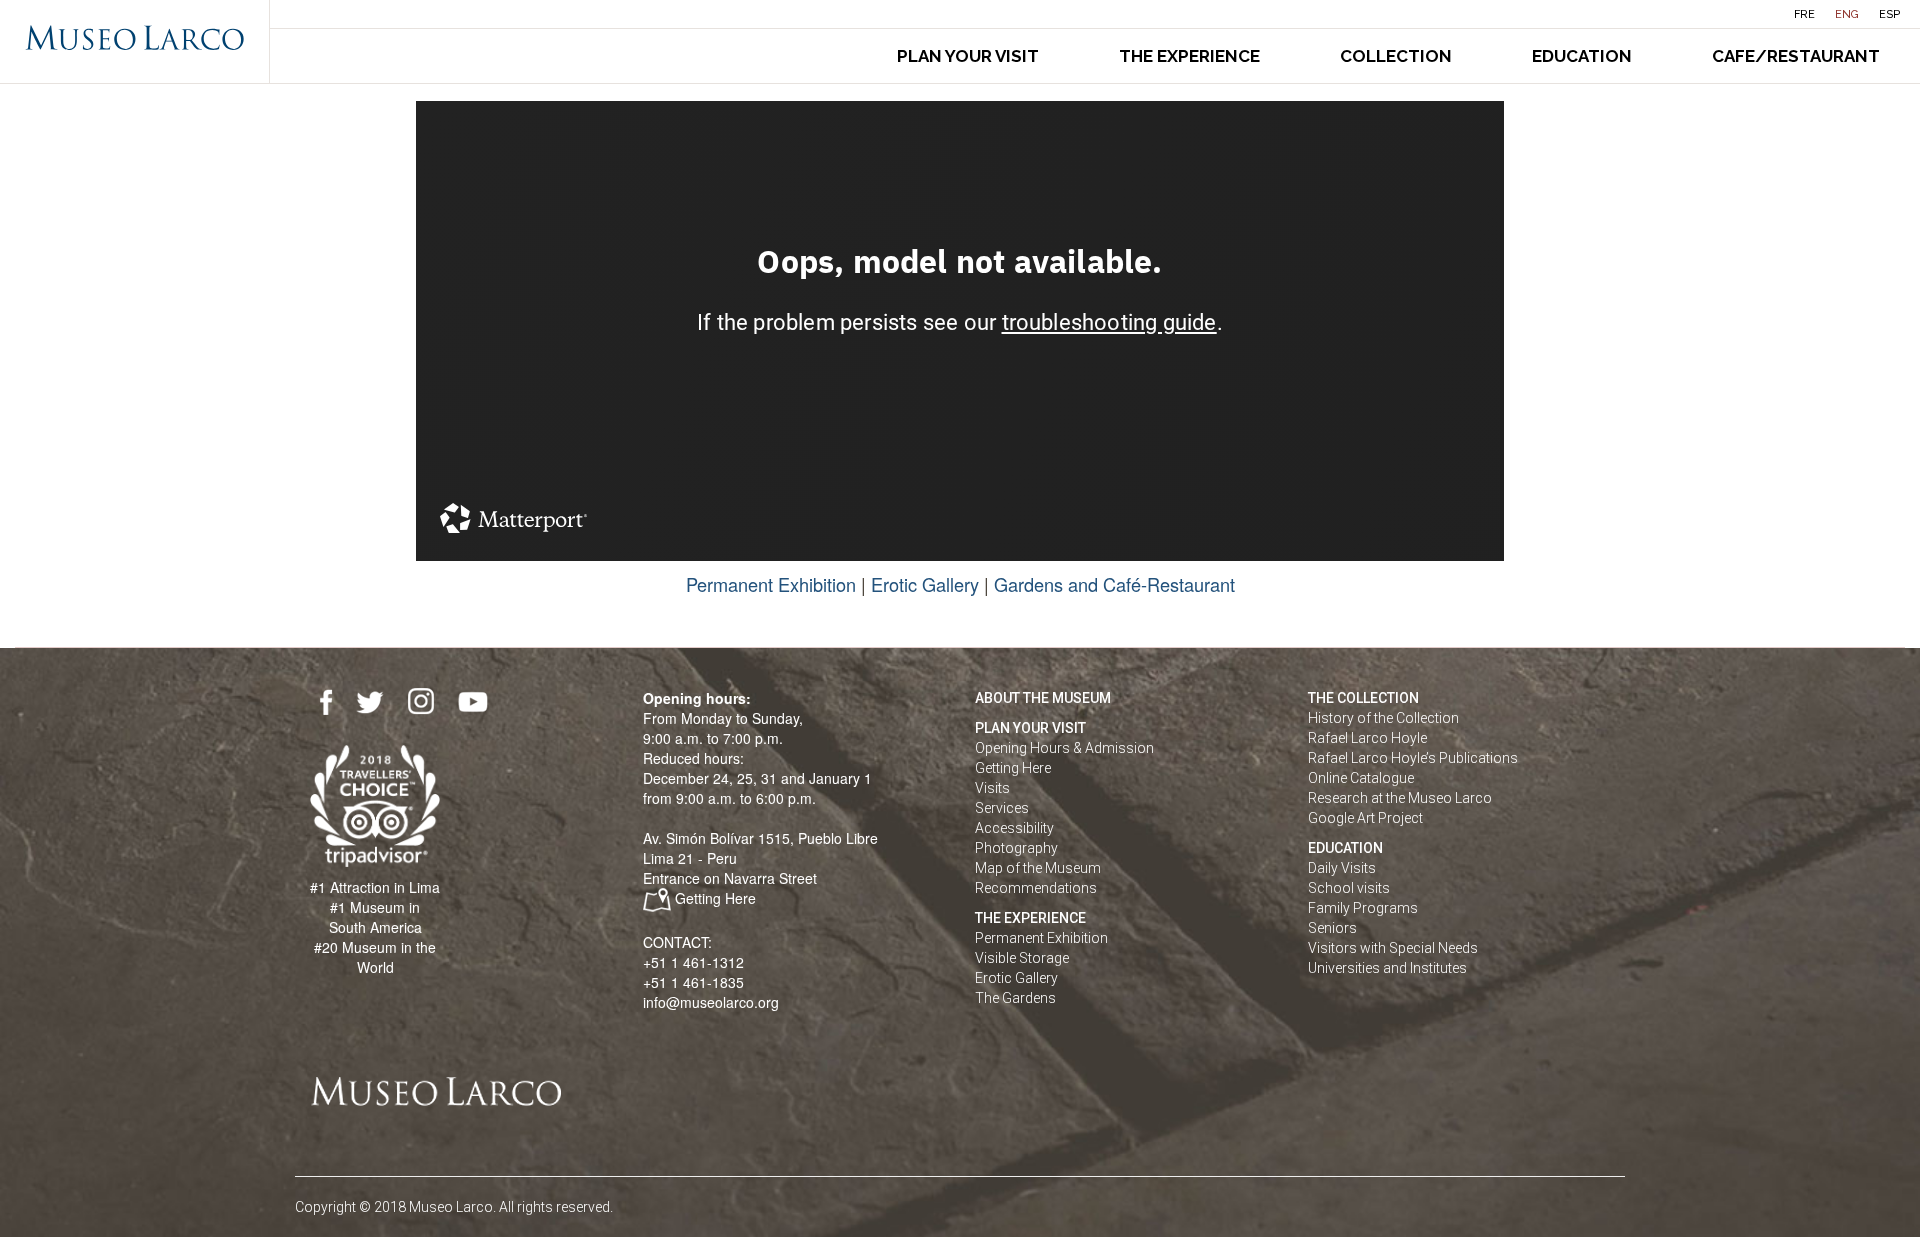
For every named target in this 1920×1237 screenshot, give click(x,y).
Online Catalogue (1361, 778)
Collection (1396, 56)
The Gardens (1015, 998)
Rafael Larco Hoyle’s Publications (1413, 758)
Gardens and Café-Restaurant (1114, 584)
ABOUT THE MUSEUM (1043, 698)
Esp (1889, 14)
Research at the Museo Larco (1400, 798)
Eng (1847, 14)
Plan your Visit (968, 56)
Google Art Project (1365, 818)
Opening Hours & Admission (1064, 748)
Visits (992, 788)
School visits (1349, 888)
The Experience (1189, 56)
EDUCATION (1345, 848)
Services (1002, 808)
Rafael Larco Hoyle (1367, 738)
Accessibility (1014, 828)
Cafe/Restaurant (1796, 56)
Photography (1016, 848)
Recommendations (1036, 888)
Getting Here (715, 898)
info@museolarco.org (711, 1002)
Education (1582, 56)
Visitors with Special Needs (1393, 948)
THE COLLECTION (1363, 698)
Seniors (1332, 928)
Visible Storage (1022, 958)
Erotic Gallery (925, 584)
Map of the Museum (1038, 868)
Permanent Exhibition (771, 584)
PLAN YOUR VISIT (1030, 728)
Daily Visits (1342, 868)
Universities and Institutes (1387, 968)
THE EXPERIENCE (1030, 918)
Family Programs (1363, 908)
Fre (1804, 14)
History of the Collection (1383, 718)
